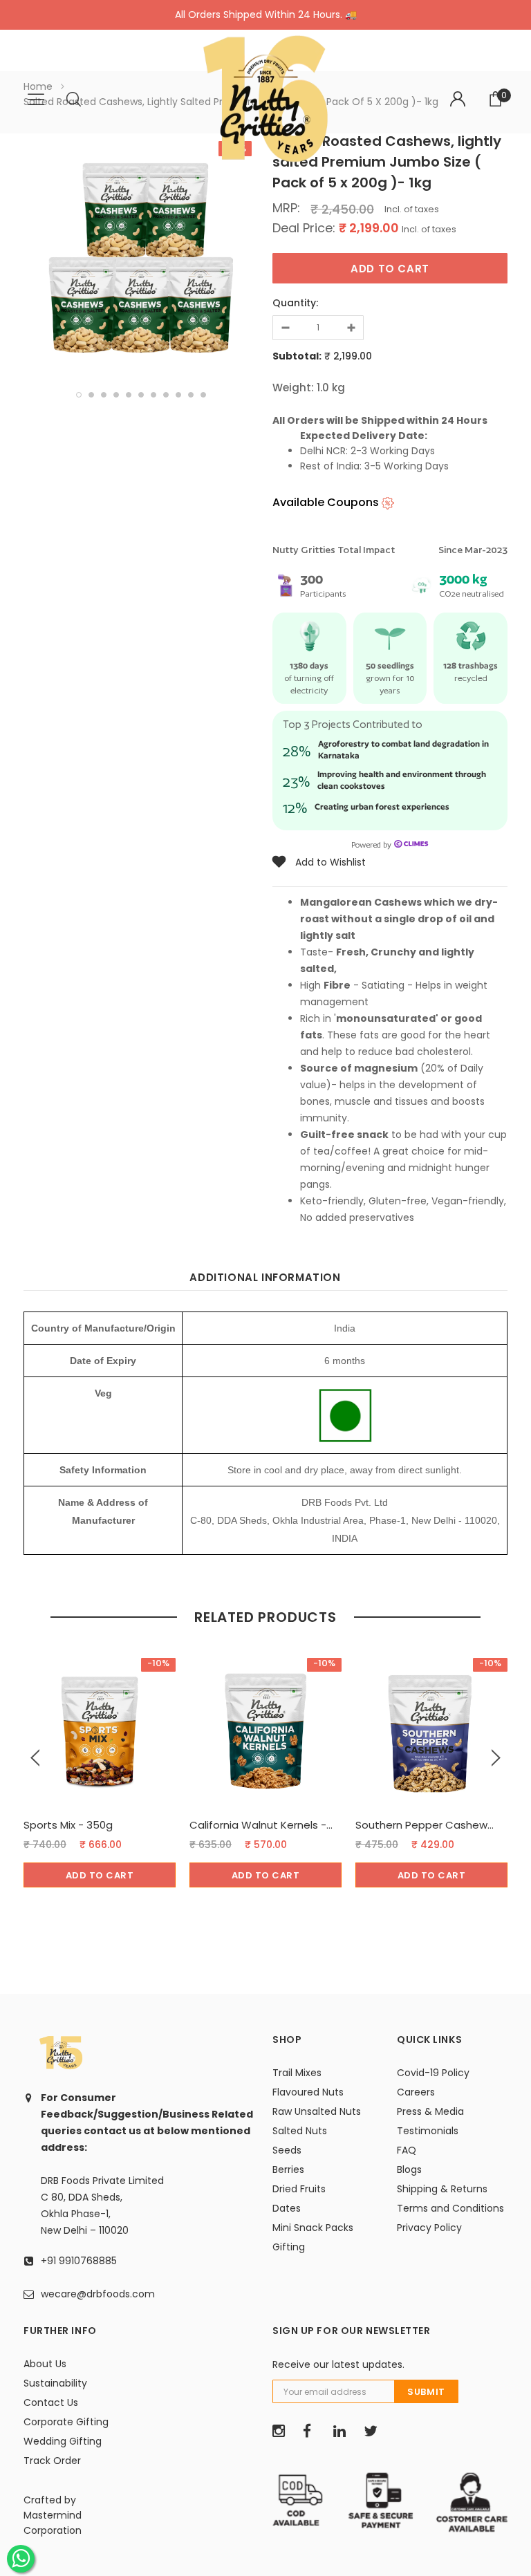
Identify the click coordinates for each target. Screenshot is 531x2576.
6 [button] (141, 395)
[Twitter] (374, 2432)
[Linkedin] (344, 2432)
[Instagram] (283, 2432)
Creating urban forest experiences (382, 806)
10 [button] (191, 395)
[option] (141, 254)
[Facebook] (313, 2432)
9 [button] (178, 395)
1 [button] (79, 395)
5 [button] (129, 395)
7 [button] (153, 395)
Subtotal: (297, 356)
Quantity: (295, 303)
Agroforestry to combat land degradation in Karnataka (403, 749)
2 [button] (91, 395)
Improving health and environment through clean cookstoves (402, 780)
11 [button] (203, 395)
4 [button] (116, 395)
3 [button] (104, 395)
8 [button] (166, 395)
